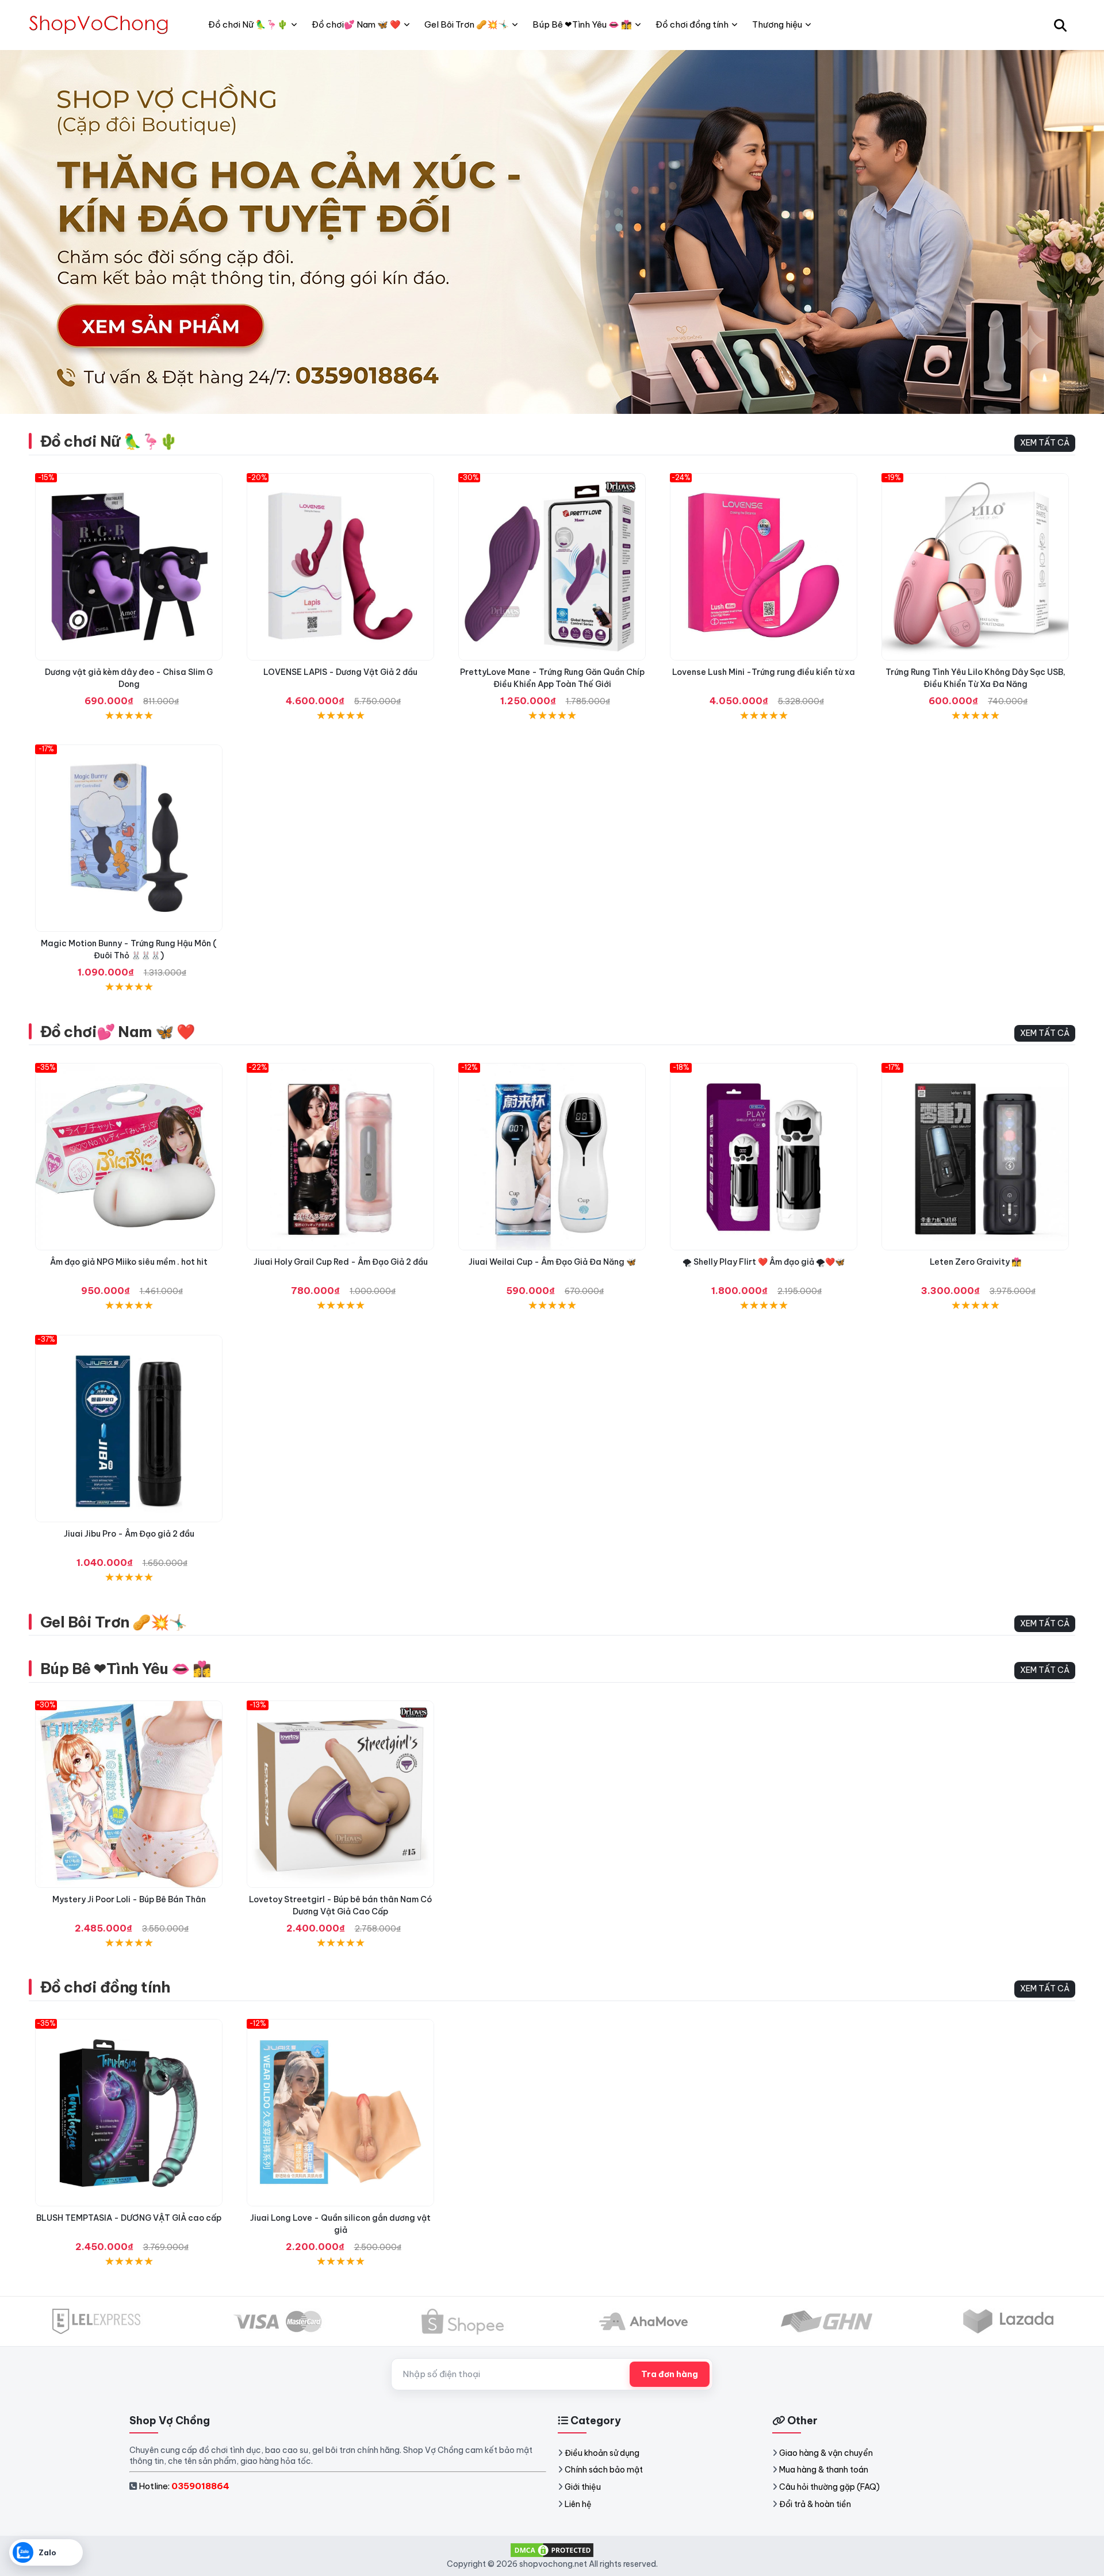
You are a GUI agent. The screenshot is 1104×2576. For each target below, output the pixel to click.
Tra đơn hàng (670, 2374)
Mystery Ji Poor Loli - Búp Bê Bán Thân (129, 1899)
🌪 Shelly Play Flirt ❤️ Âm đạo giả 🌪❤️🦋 (764, 1262)
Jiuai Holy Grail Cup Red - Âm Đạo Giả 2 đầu (341, 1262)
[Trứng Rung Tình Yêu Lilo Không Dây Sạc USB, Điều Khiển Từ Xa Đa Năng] (975, 567)
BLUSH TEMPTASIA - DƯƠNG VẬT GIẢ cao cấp (129, 2218)
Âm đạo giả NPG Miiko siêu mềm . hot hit (129, 1262)
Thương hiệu (777, 24)
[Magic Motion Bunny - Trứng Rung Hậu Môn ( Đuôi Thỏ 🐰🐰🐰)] (129, 838)
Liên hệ (578, 2504)
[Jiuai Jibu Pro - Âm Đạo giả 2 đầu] (129, 1429)
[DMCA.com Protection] (552, 2550)
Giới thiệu (583, 2487)
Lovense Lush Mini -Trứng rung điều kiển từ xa (764, 672)
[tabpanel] (552, 232)
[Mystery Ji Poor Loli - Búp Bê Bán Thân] (129, 1794)
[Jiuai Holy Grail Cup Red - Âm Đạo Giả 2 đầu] (340, 1157)
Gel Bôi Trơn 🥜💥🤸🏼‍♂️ (114, 1622)
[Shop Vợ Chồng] (101, 25)
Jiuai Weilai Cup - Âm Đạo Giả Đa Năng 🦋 (552, 1262)
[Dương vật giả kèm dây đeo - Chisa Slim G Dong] (129, 567)
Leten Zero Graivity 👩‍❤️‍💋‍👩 (975, 1262)
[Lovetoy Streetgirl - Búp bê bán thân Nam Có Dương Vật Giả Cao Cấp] (340, 1794)
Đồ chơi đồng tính (105, 1987)
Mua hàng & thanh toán (824, 2470)
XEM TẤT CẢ (1045, 443)
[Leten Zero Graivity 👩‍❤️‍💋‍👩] (975, 1157)
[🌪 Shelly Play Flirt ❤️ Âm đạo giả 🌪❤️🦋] (764, 1157)
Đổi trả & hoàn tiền (815, 2504)
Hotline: (184, 2486)
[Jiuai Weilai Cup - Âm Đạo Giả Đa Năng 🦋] (552, 1157)
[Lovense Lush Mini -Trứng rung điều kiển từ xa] (764, 567)
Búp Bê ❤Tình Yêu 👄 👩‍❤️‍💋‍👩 (126, 1669)
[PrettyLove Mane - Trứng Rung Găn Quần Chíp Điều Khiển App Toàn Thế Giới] (552, 567)
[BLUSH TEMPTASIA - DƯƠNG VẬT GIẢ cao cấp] (129, 2113)
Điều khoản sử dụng (602, 2453)
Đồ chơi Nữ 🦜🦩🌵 (109, 441)
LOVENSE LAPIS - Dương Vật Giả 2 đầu (340, 672)
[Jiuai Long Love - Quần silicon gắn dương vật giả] (340, 2113)
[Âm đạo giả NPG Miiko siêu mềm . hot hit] (129, 1157)
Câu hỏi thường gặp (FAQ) (829, 2487)
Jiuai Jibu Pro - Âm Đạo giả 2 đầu (129, 1534)
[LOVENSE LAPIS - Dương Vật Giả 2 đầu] (340, 567)
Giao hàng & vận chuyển (826, 2453)
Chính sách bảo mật (604, 2470)
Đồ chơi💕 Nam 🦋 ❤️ (118, 1032)
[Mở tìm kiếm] (1060, 25)
